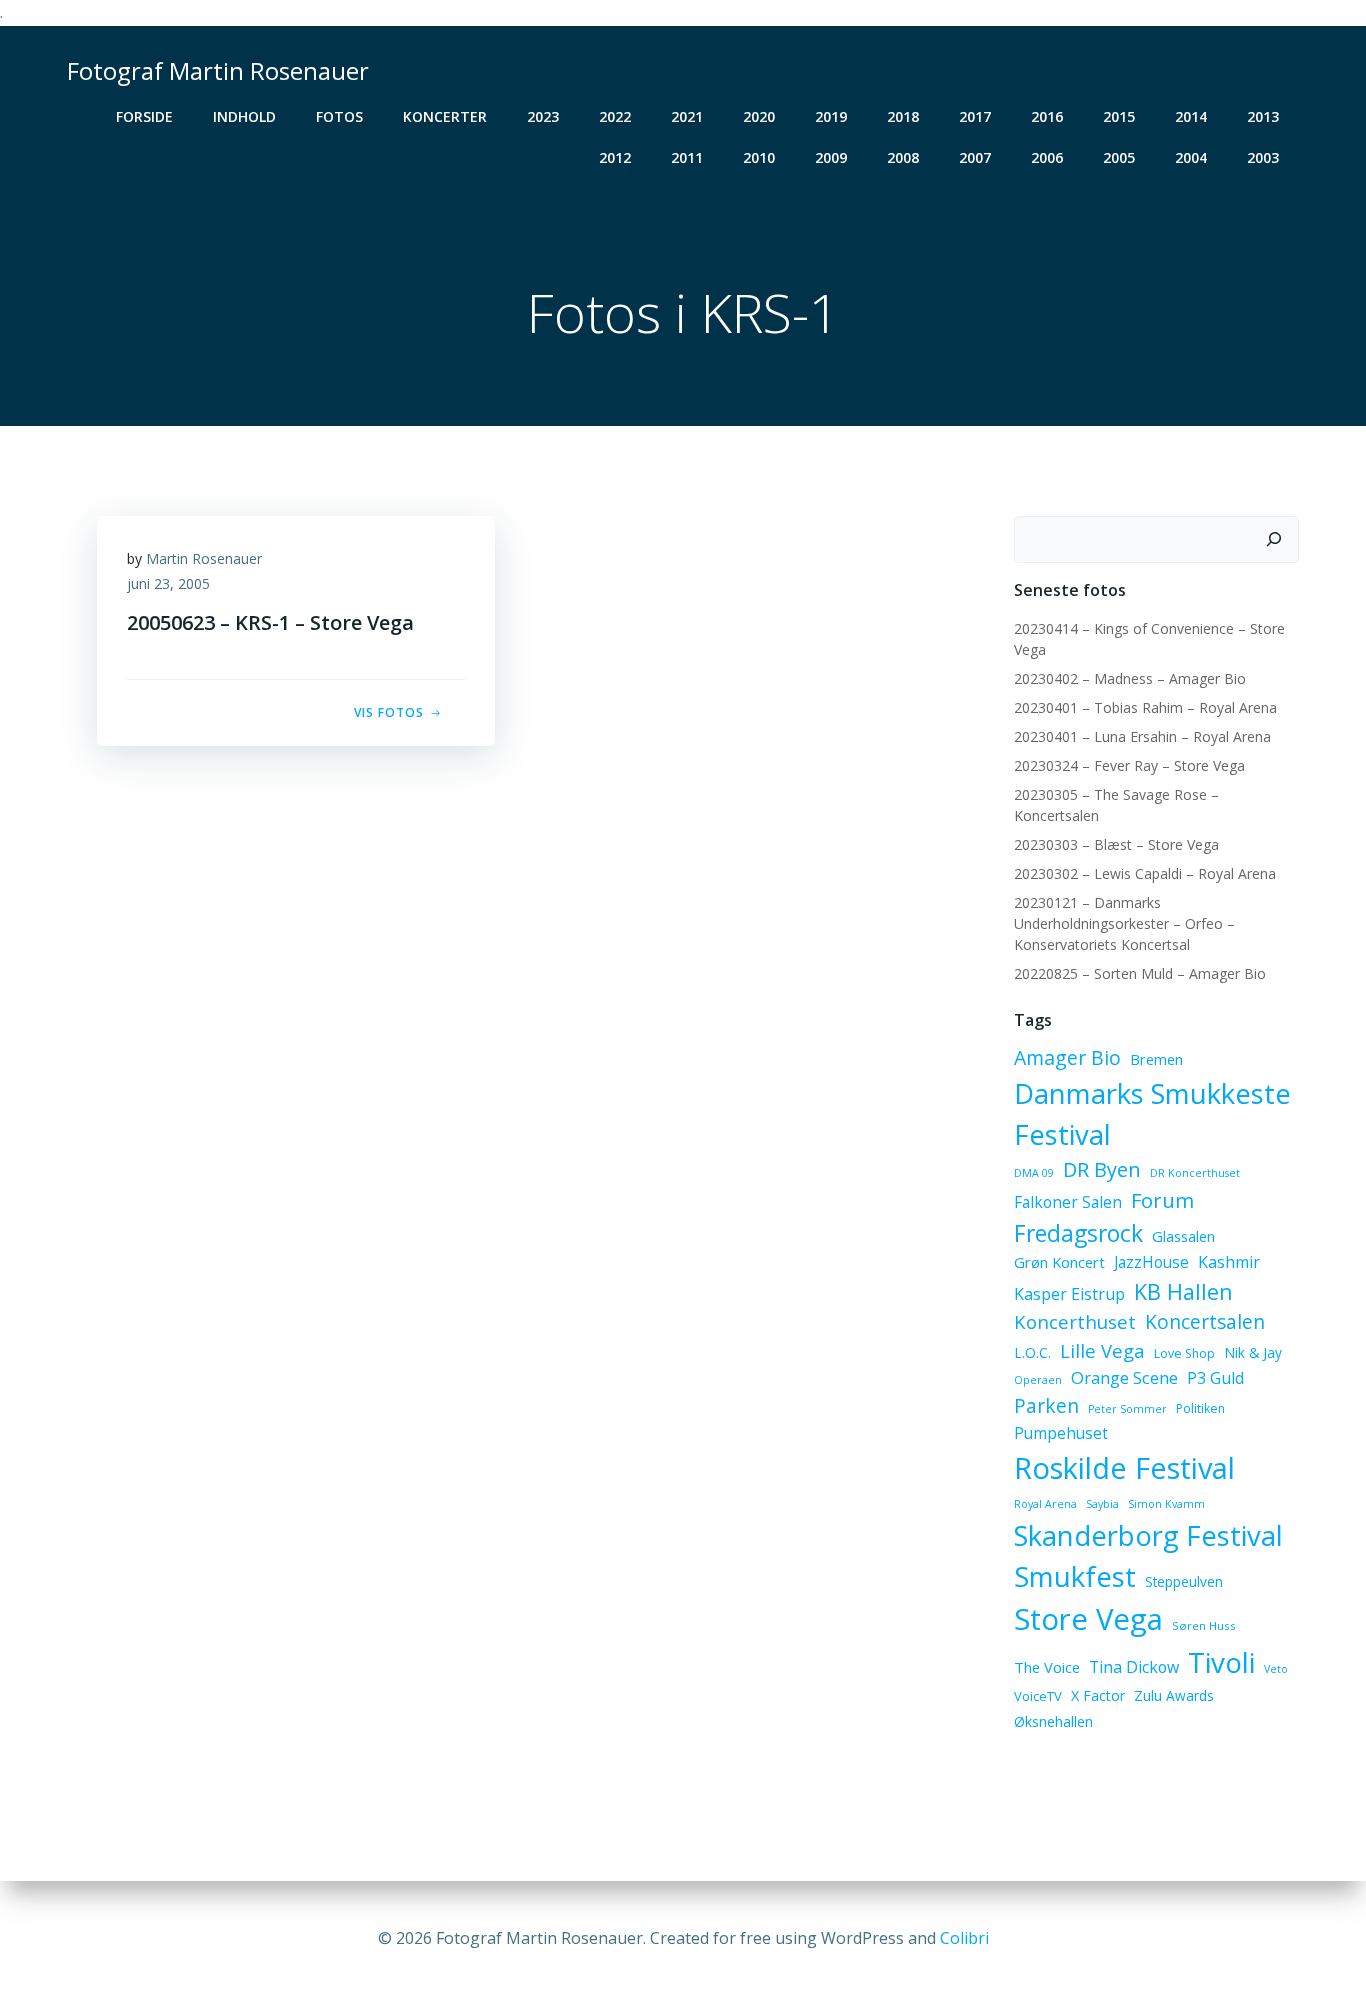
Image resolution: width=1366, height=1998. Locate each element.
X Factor (1098, 1695)
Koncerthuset (1075, 1321)
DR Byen (1102, 1169)
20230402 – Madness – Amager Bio (1130, 678)
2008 (903, 157)
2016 (1047, 116)
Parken (1046, 1406)
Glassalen (1183, 1236)
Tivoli (1221, 1662)
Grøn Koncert (1059, 1262)
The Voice (1047, 1667)
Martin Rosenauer (204, 558)
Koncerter (445, 116)
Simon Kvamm (1166, 1504)
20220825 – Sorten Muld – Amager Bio (1140, 973)
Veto (1276, 1669)
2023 (543, 116)
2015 (1119, 116)
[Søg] (1274, 540)
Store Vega (1088, 1619)
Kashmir (1229, 1262)
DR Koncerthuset (1195, 1173)
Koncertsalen (1205, 1322)
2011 (687, 157)
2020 (759, 116)
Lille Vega (1102, 1350)
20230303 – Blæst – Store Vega (1116, 844)
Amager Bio (1067, 1057)
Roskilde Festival (1124, 1467)
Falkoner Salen (1068, 1202)
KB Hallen (1183, 1291)
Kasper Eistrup (1069, 1294)
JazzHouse (1151, 1262)
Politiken (1200, 1408)
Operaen (1038, 1380)
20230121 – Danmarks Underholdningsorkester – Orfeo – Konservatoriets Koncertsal (1124, 923)
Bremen (1156, 1059)
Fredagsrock (1078, 1233)
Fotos (339, 116)
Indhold (244, 116)
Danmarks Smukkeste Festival (1152, 1114)
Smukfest (1075, 1576)
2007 (975, 157)
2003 (1263, 157)
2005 (1119, 157)
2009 (831, 157)
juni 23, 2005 (168, 583)
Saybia (1102, 1504)
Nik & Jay (1253, 1352)
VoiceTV (1038, 1696)
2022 (615, 116)
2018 (903, 116)
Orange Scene (1124, 1377)
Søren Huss (1204, 1625)
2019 (831, 116)
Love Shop (1184, 1353)
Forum (1162, 1200)
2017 (975, 116)
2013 (1263, 116)
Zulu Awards (1174, 1695)
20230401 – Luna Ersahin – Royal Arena (1142, 736)
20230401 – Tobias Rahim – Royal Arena (1145, 707)
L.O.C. (1032, 1352)
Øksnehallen (1053, 1721)
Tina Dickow (1134, 1667)
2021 (687, 116)
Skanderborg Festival (1148, 1535)
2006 (1047, 157)
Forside (144, 116)
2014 (1191, 116)
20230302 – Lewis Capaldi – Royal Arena (1145, 873)
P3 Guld (1215, 1378)
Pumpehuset (1061, 1433)
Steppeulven (1184, 1581)
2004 (1191, 157)
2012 (615, 157)
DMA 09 (1034, 1173)
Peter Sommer (1127, 1409)
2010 (759, 157)
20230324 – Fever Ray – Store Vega (1129, 765)
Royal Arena (1045, 1504)
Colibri (964, 1938)
